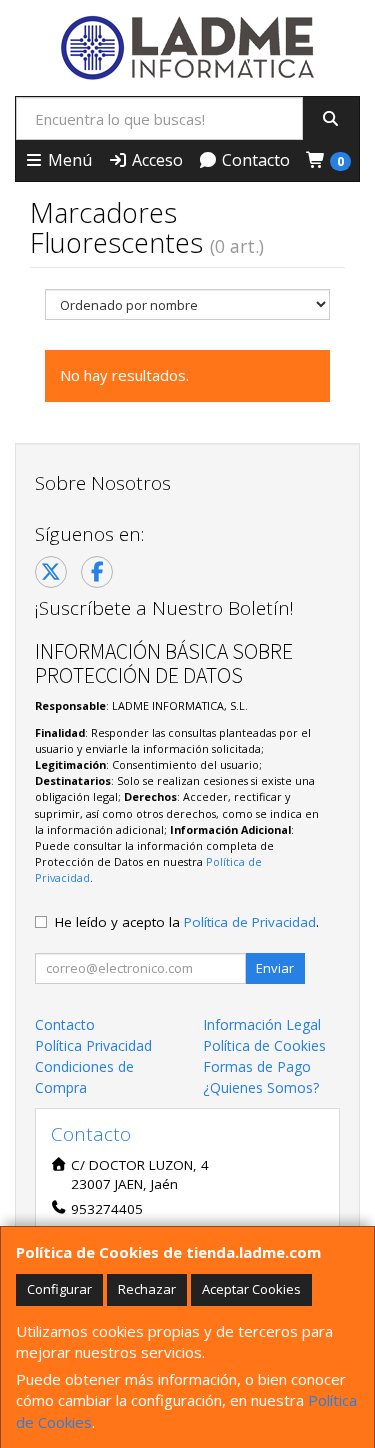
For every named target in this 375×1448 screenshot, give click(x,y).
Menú (68, 160)
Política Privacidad (93, 1045)
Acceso (155, 160)
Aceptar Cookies (251, 1289)
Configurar (59, 1289)
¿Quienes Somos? (261, 1087)
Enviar (275, 968)
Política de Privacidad (250, 922)
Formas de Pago (257, 1066)
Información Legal (262, 1024)
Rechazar (147, 1289)
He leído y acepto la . (187, 922)
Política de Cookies (264, 1045)
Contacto (254, 160)
